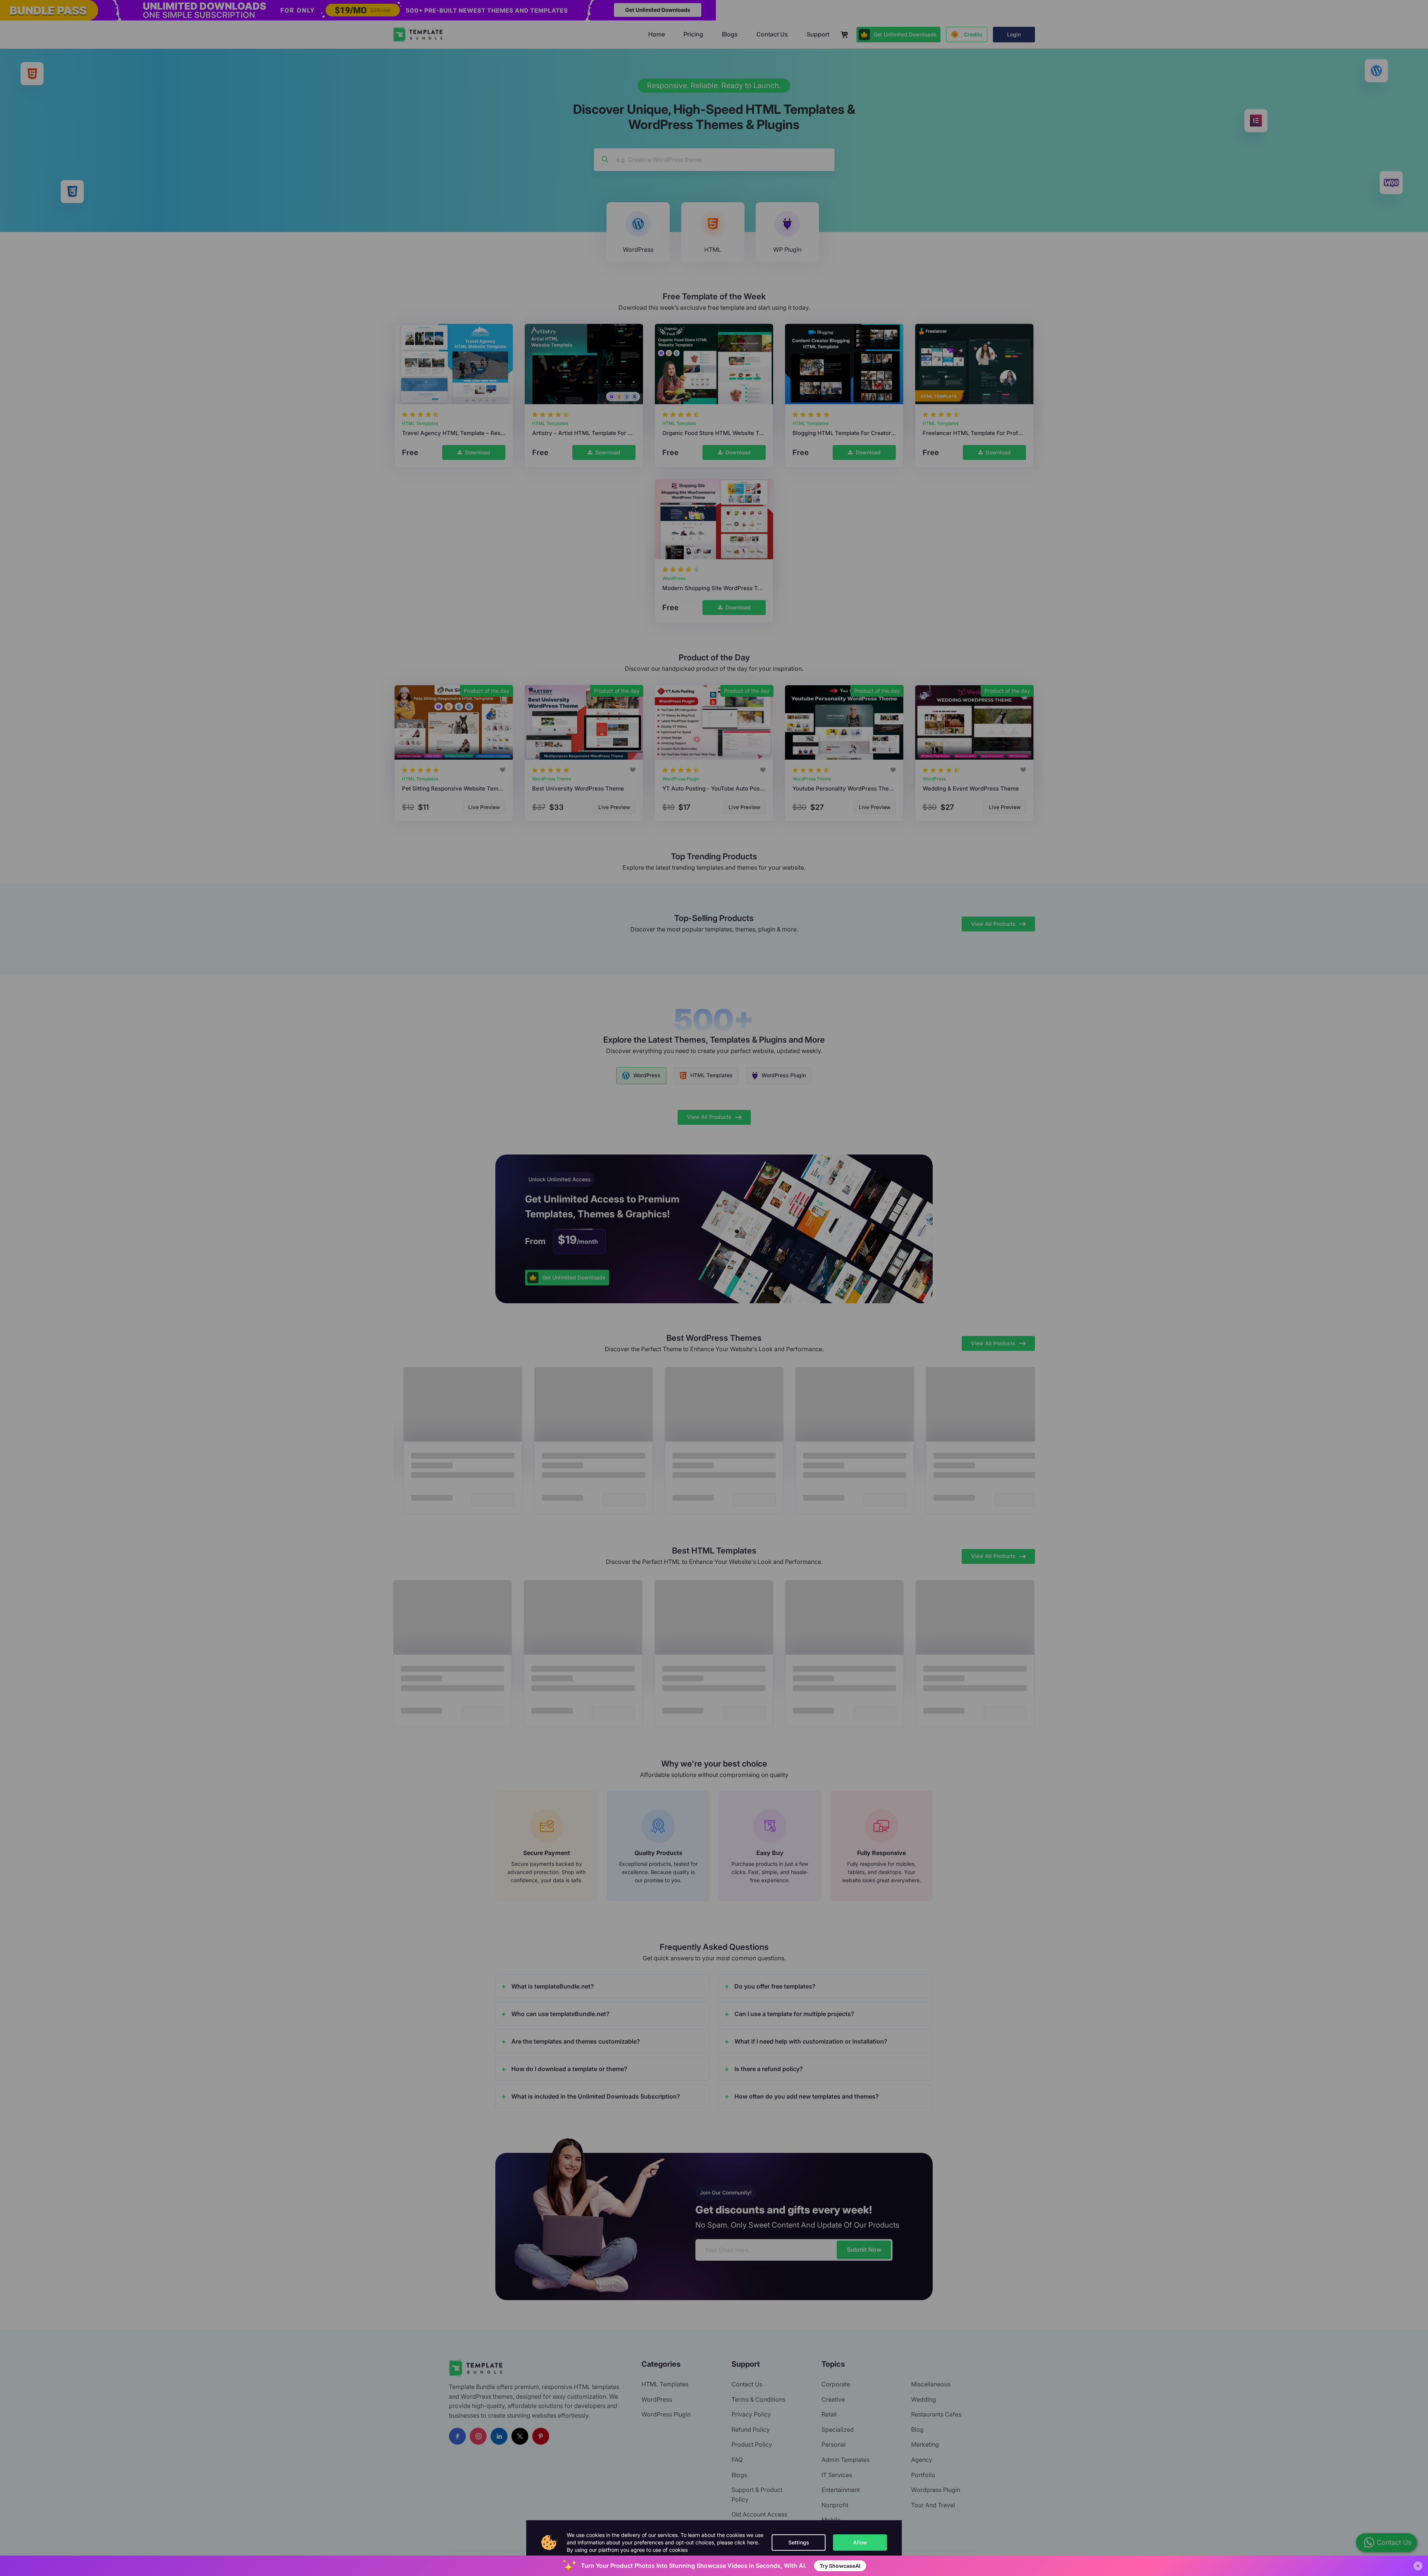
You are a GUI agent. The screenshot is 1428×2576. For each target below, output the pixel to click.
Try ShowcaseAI (840, 2566)
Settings (799, 2542)
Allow (860, 2542)
